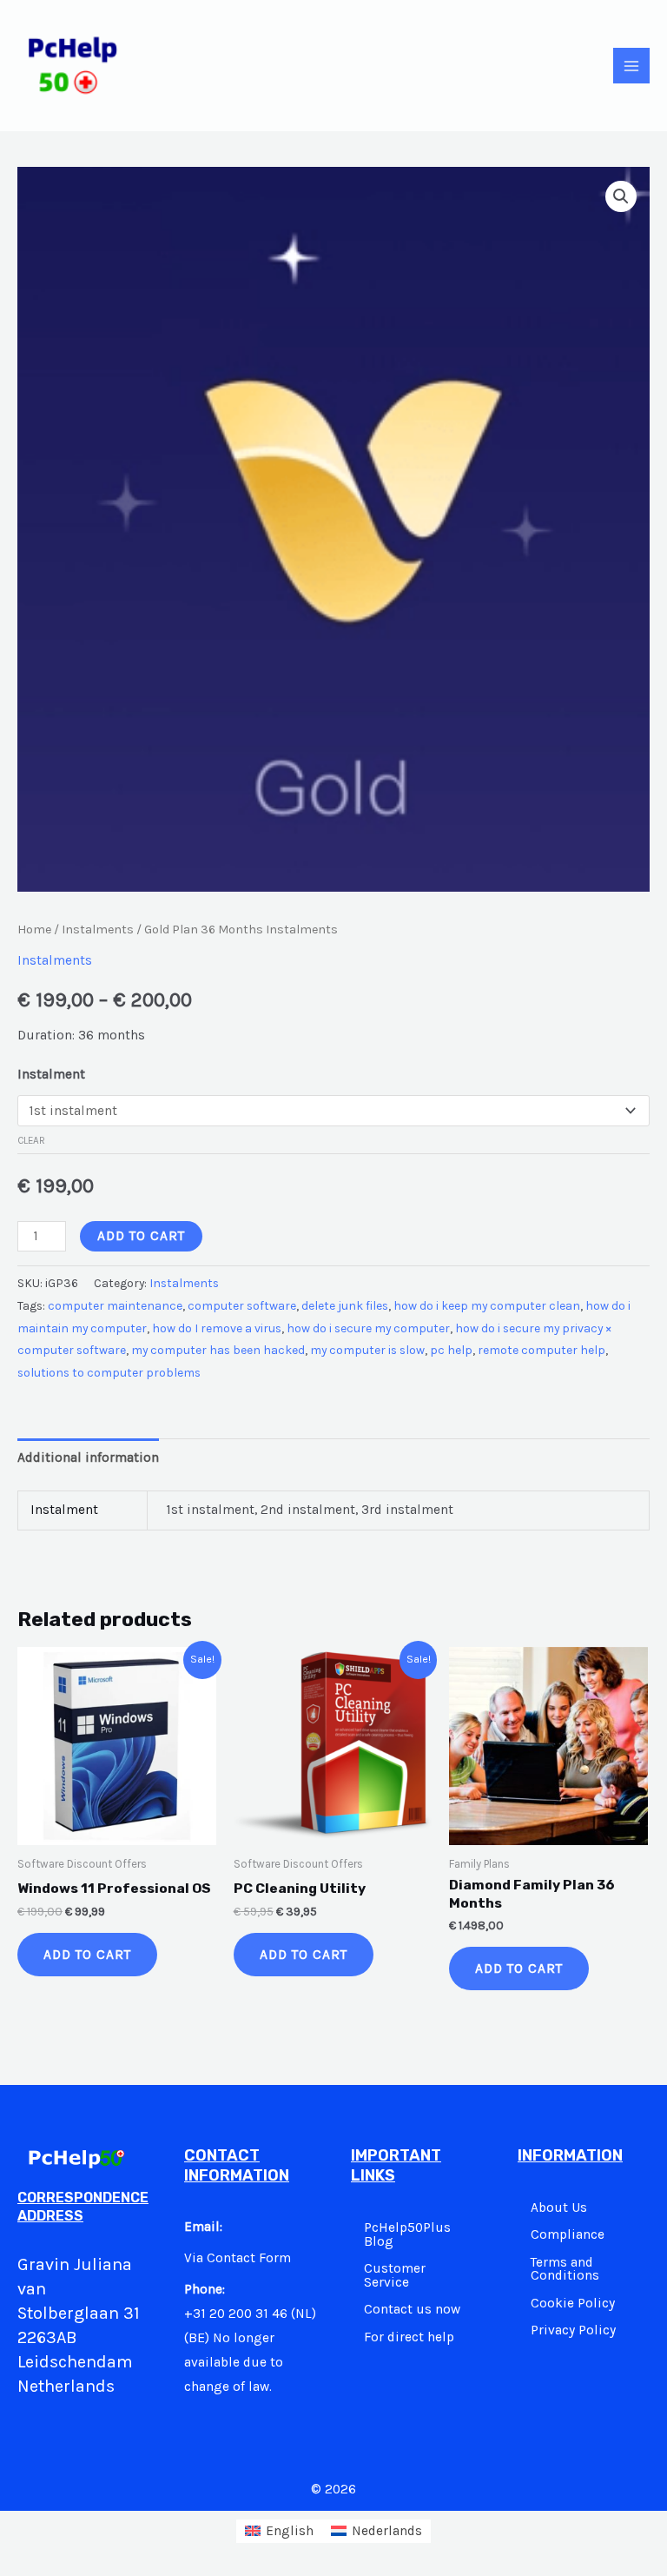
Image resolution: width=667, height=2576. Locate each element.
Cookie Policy (573, 2303)
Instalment (51, 1074)
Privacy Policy (573, 2330)
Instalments (98, 929)
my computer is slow (367, 1350)
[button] (621, 196)
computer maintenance (115, 1306)
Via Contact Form (238, 2258)
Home (34, 929)
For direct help (409, 2337)
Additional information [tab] (88, 1457)
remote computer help (542, 1350)
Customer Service (395, 2275)
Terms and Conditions (565, 2269)
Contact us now (412, 2309)
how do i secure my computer (368, 1328)
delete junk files (345, 1306)
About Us (559, 2208)
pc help (451, 1350)
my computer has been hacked (218, 1350)
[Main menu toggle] (631, 66)
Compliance (568, 2234)
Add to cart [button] (87, 1955)
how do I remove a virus (217, 1328)
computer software (242, 1306)
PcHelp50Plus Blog (407, 2234)
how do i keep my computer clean (487, 1306)
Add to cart (141, 1236)
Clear (31, 1140)
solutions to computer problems (109, 1373)
